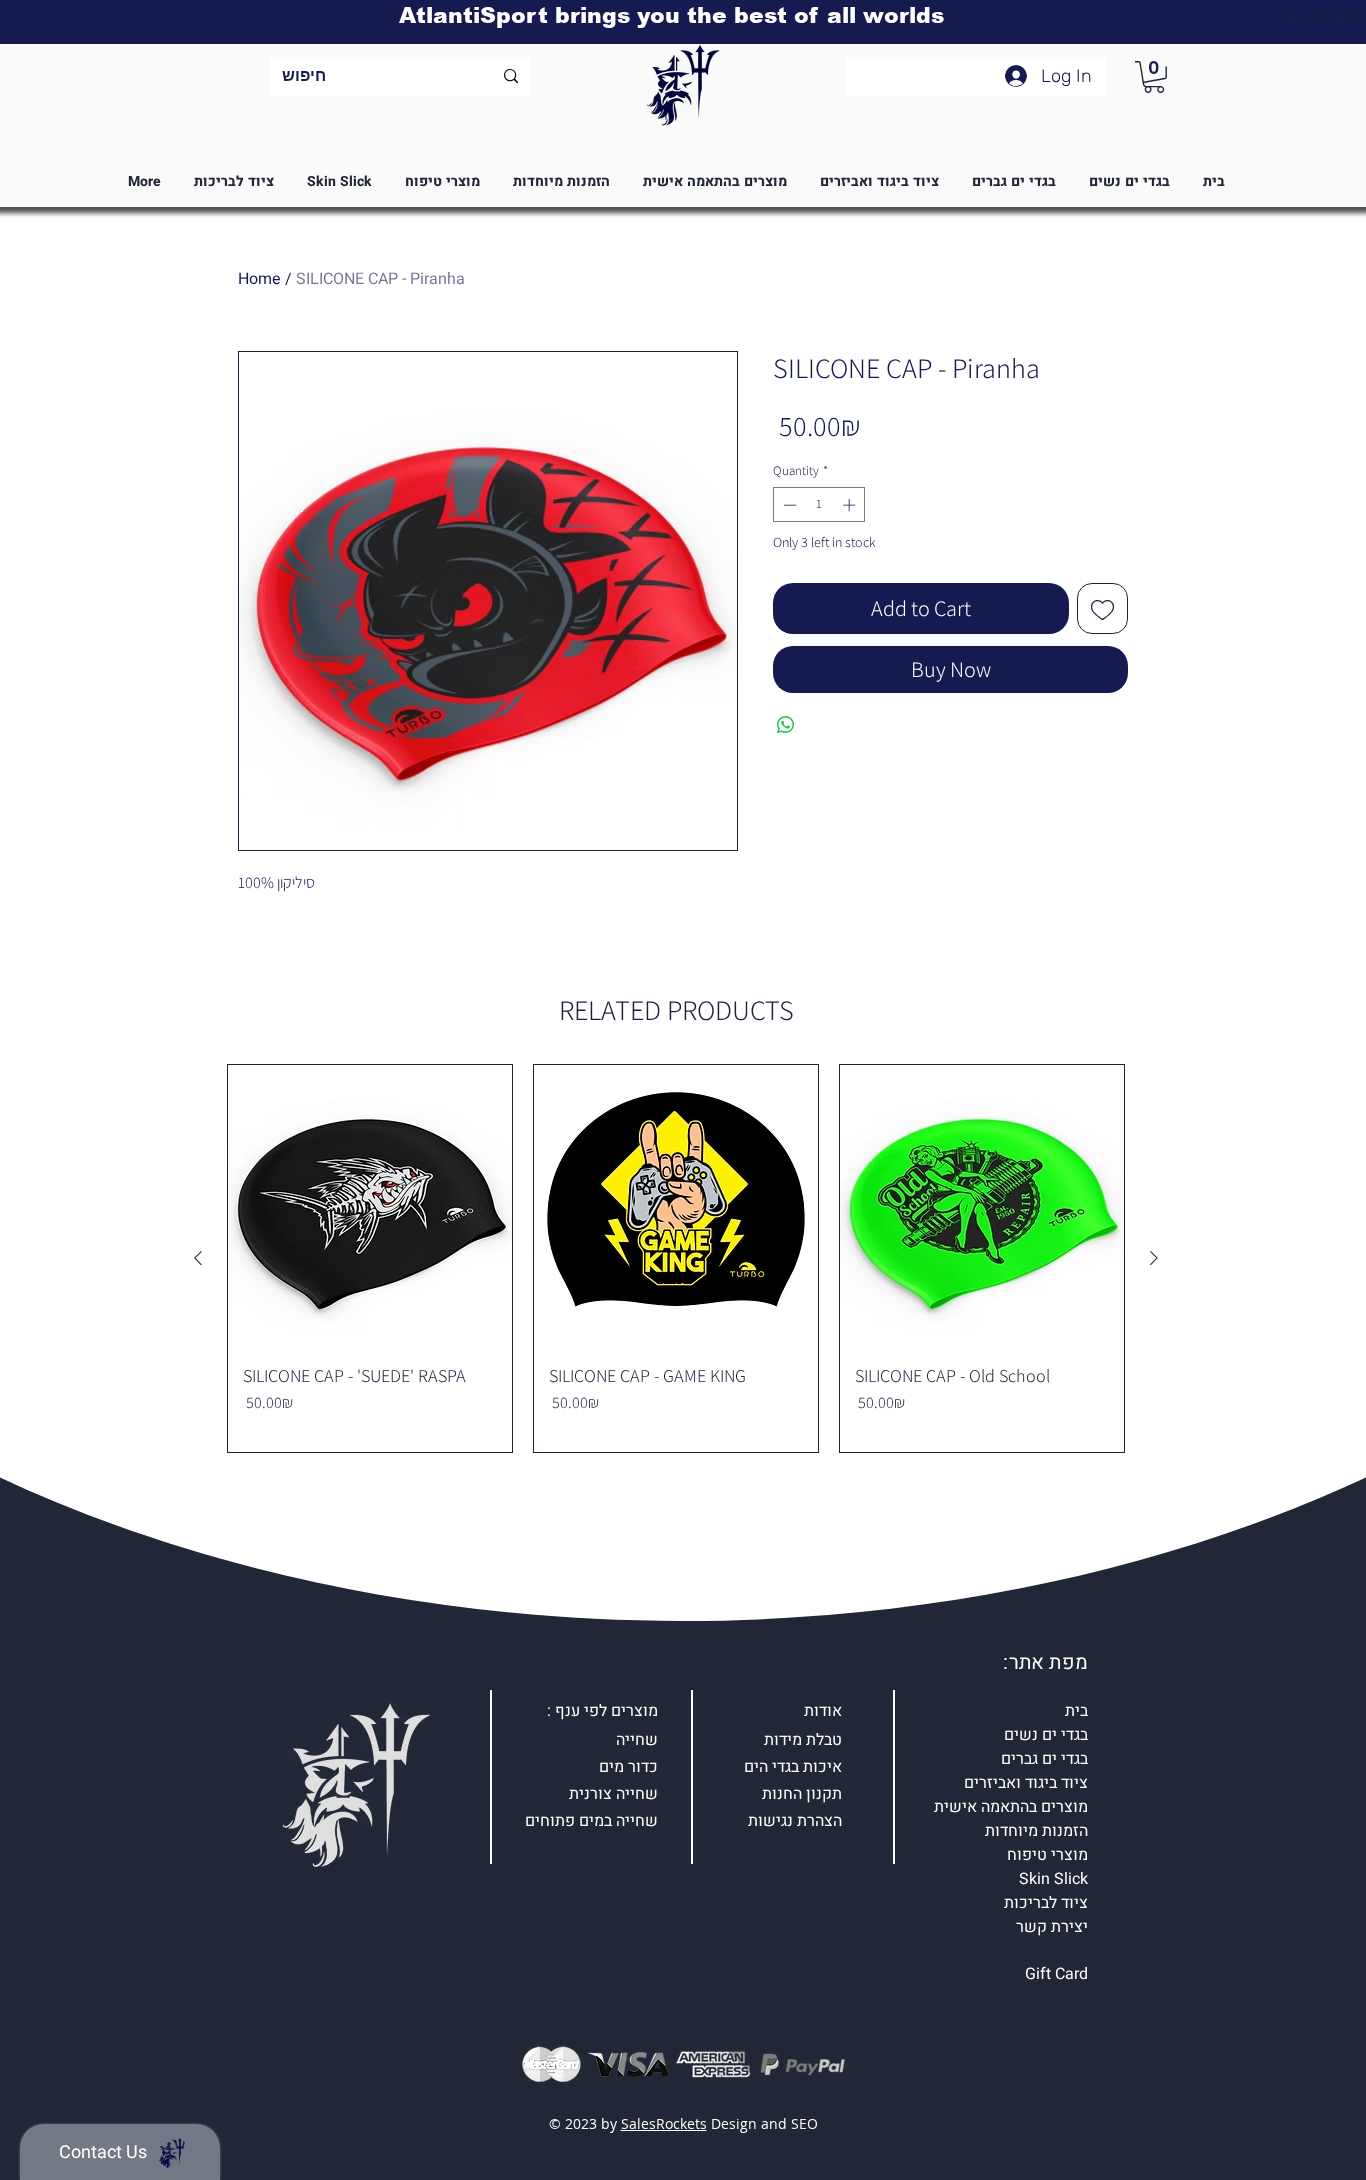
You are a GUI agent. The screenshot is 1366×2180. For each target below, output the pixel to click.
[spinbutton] (819, 505)
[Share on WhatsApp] (786, 725)
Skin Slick (1053, 1879)
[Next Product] (1154, 1258)
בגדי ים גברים (1044, 1759)
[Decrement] (788, 505)
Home (259, 279)
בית (1076, 1711)
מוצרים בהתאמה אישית (1011, 1807)
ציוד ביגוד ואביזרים (1026, 1783)
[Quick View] (370, 1207)
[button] (1154, 77)
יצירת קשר (1052, 1927)
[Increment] (851, 505)
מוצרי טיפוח (1047, 1855)
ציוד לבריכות (1046, 1903)
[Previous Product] (198, 1258)
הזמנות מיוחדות (1036, 1831)
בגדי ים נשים (1046, 1735)
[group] (676, 1258)
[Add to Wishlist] (1102, 608)
